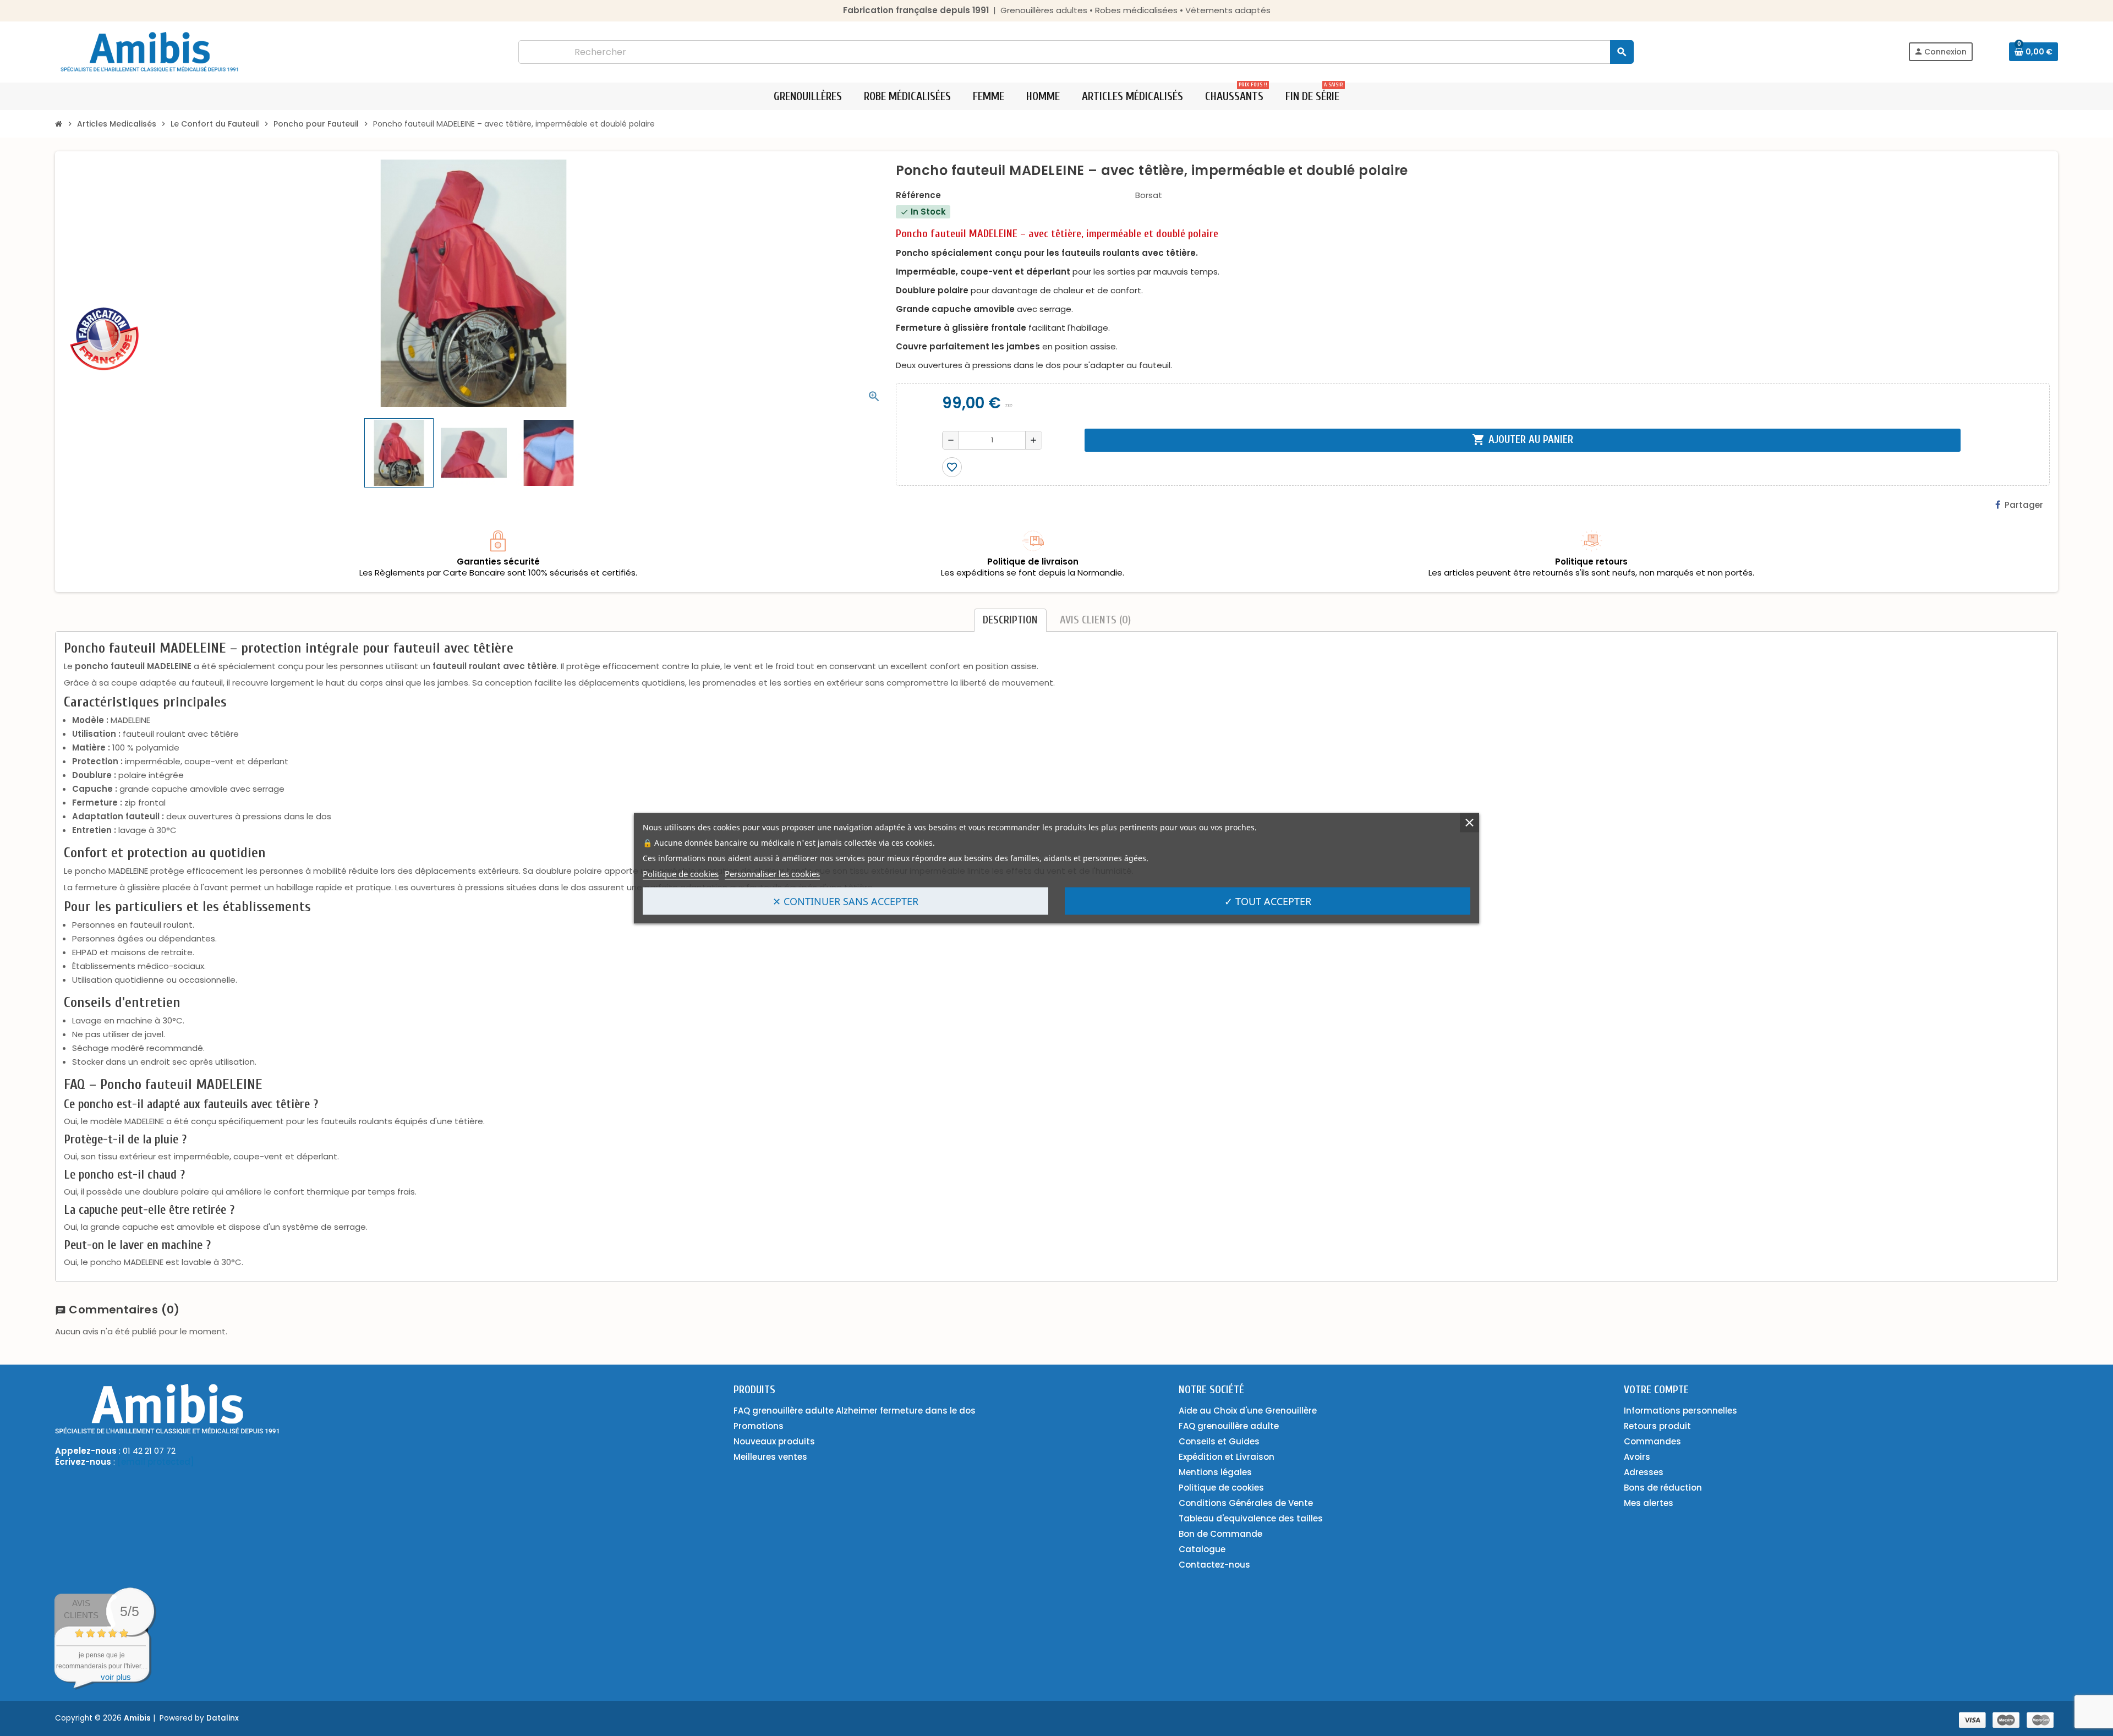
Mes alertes (1649, 1503)
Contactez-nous (1214, 1565)
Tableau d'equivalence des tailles (1251, 1518)
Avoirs (1637, 1457)
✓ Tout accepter (1268, 901)
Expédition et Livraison (1227, 1457)
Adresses (1644, 1472)
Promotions (759, 1426)
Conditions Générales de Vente (1246, 1503)
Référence (918, 195)
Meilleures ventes (770, 1457)
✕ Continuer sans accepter (845, 901)
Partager (2024, 505)
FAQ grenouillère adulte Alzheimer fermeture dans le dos (855, 1411)
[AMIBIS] (149, 51)
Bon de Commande (1220, 1534)
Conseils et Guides (1219, 1441)
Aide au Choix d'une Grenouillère (1248, 1411)
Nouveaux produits (774, 1441)
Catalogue (1202, 1549)
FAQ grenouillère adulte (1229, 1426)
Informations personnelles (1680, 1411)
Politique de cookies (681, 873)
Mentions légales (1215, 1472)
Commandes (1652, 1441)
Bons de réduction (1663, 1488)
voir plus (116, 1677)
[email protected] (156, 1462)
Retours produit (1657, 1426)
